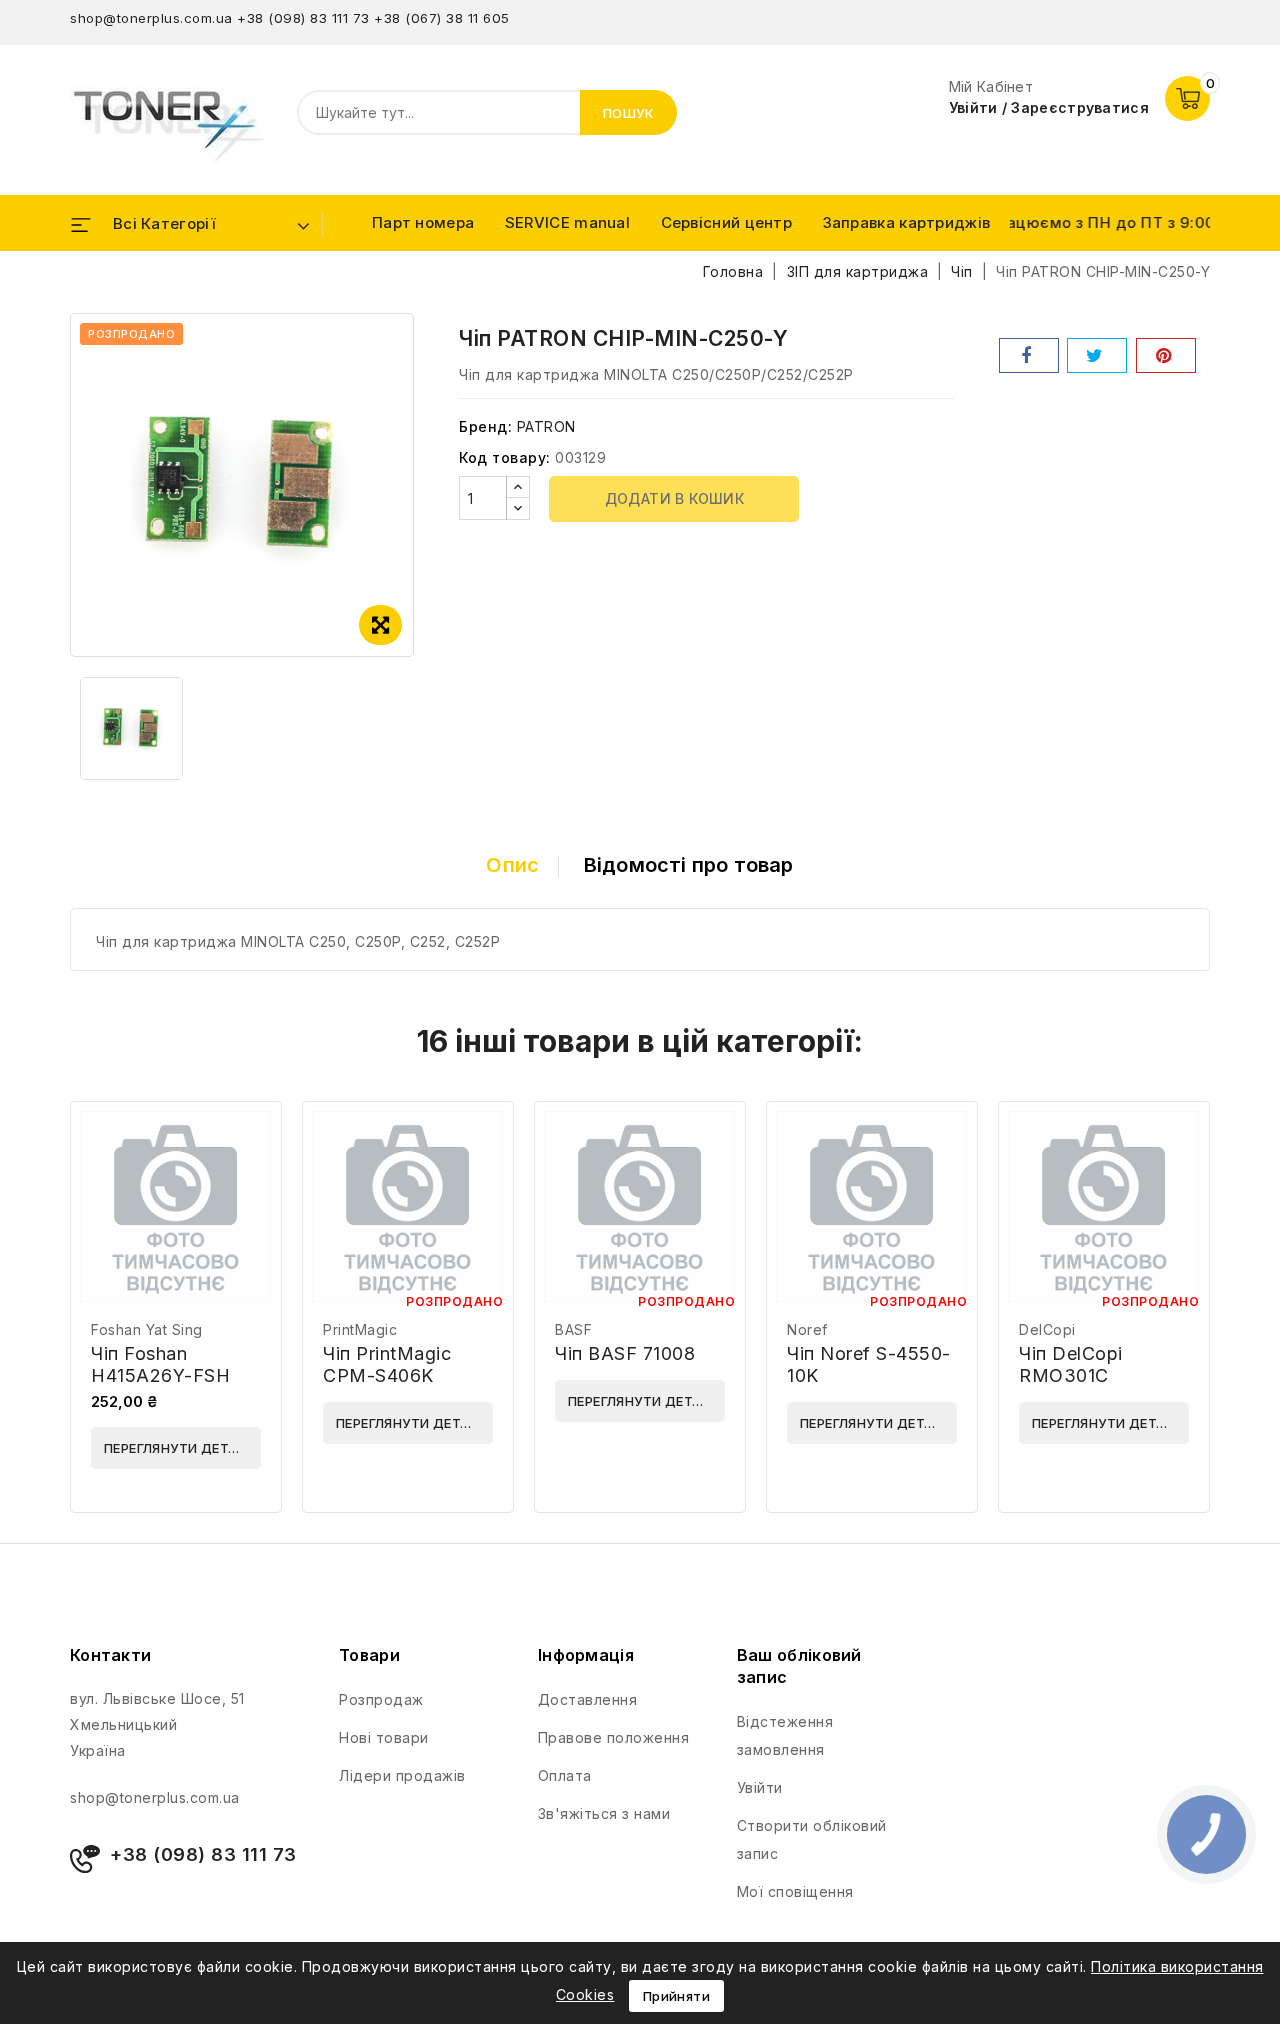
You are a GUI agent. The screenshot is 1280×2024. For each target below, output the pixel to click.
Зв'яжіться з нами (604, 1813)
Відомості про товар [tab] (689, 865)
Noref (807, 1329)
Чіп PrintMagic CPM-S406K (387, 1364)
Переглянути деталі (177, 1448)
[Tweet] (1097, 355)
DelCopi (1047, 1329)
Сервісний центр (727, 222)
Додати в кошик (675, 498)
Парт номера (423, 222)
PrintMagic (360, 1329)
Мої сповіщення (795, 1891)
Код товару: (505, 457)
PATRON (546, 426)
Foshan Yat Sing (147, 1329)
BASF (573, 1329)
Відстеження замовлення (785, 1735)
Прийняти (676, 1996)
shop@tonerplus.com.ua (151, 18)
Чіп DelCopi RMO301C (1071, 1364)
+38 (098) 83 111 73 (303, 18)
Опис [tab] (512, 865)
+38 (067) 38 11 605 (442, 18)
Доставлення (588, 1699)
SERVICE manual (567, 222)
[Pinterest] (1166, 355)
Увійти (760, 1787)
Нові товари (384, 1737)
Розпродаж (381, 1699)
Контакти (110, 1655)
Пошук (629, 113)
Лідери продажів (402, 1775)
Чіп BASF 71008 (625, 1353)
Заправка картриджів (907, 222)
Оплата (565, 1775)
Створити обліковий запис (812, 1839)
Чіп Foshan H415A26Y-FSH (160, 1364)
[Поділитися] (1029, 355)
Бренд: (485, 426)
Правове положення (614, 1737)
